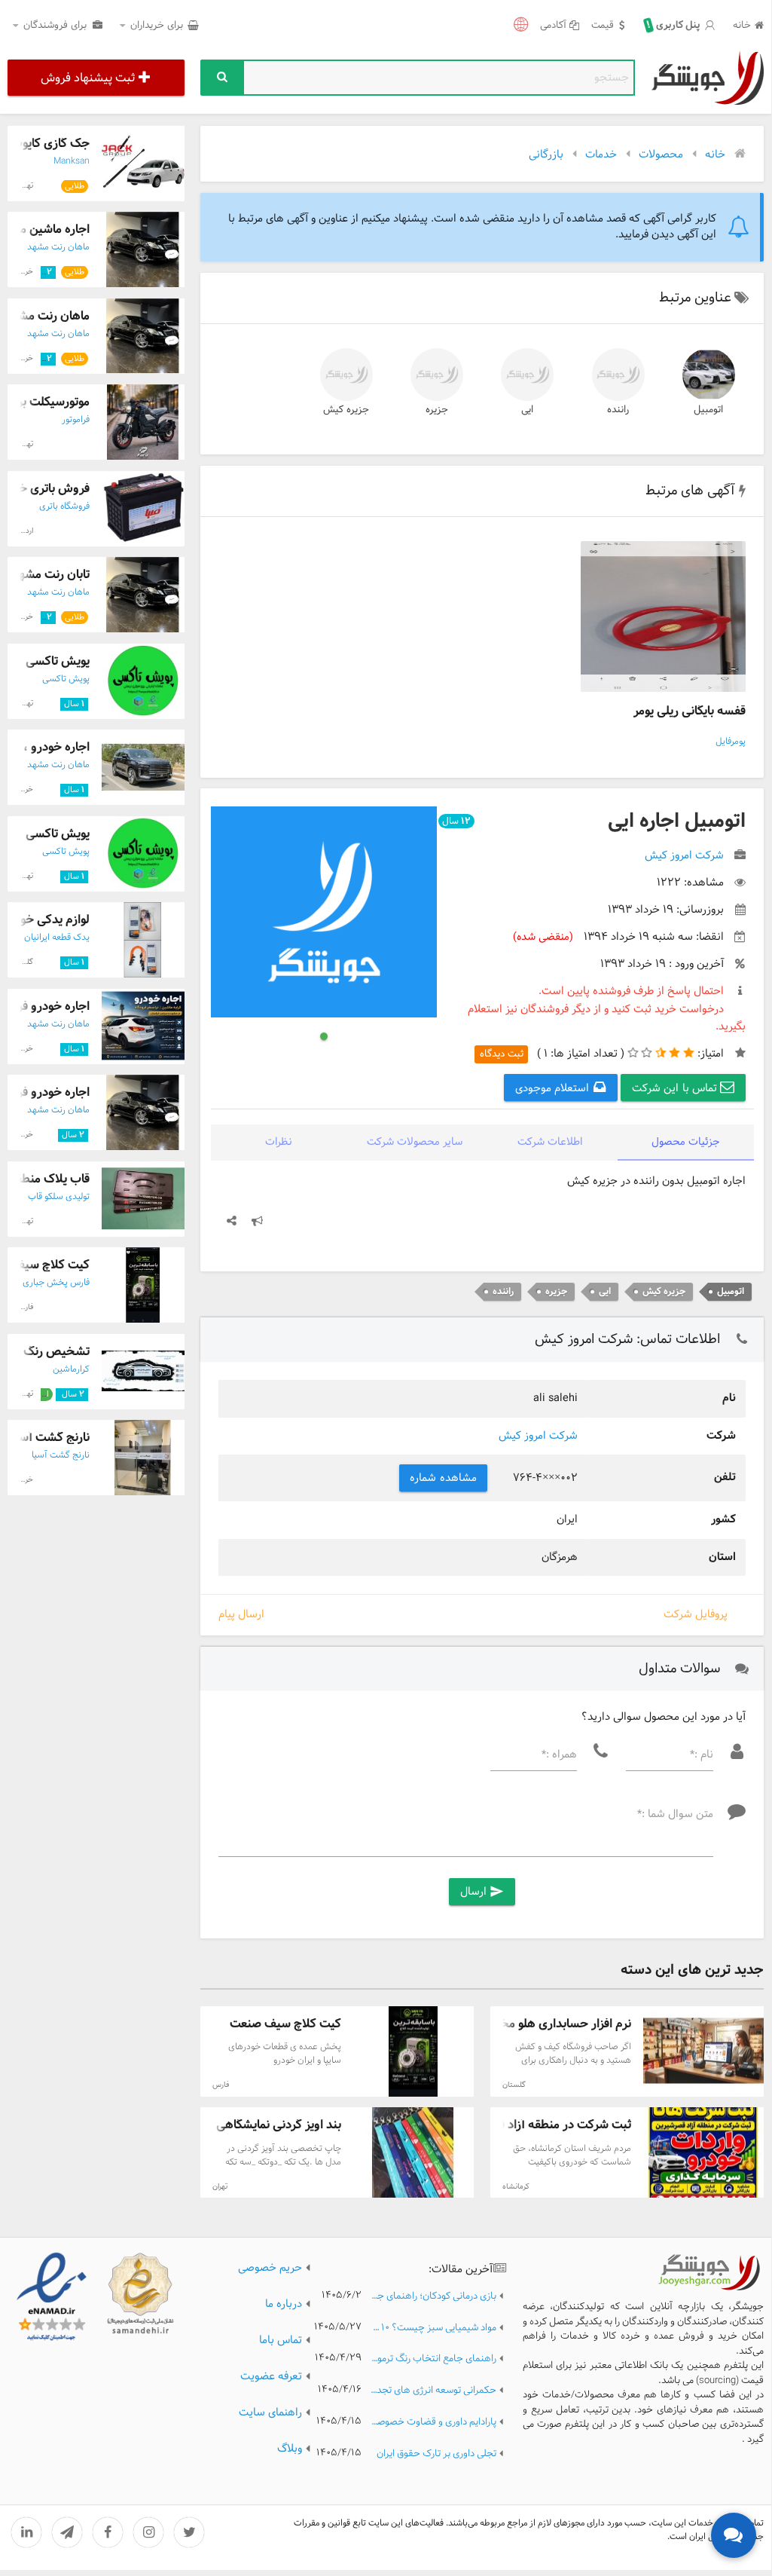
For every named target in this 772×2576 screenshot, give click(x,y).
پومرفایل (731, 742)
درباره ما (284, 2304)
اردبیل (24, 531)
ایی (527, 410)
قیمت (603, 26)
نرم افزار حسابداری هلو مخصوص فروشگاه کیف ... (508, 2024)
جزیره (437, 410)
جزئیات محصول (686, 1142)
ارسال (482, 1892)
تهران (220, 2187)
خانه (742, 26)
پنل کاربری (673, 26)
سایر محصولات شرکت (415, 1142)
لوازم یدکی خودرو (46, 920)
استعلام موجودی (554, 1088)
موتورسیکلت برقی (47, 402)
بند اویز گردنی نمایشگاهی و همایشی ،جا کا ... (230, 2125)
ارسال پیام (241, 1615)
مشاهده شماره (443, 1478)
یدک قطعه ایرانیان (57, 938)
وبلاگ (290, 2449)
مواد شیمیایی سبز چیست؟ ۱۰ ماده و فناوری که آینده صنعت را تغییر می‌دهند (433, 2328)
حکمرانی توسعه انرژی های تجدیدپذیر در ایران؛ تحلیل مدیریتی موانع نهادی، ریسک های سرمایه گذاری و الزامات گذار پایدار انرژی (433, 2391)
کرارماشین (71, 1369)
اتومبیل (708, 410)
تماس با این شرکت (676, 1088)
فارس (221, 2085)
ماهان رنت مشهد (58, 247)
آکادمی (553, 26)
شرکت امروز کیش (538, 1436)
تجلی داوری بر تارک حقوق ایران (436, 2454)
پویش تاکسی (58, 661)
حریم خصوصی (270, 2268)
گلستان (514, 2085)
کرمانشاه (516, 2187)
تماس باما (281, 2340)
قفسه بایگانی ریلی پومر (690, 711)
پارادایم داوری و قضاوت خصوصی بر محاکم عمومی (433, 2423)
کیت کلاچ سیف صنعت (285, 2024)
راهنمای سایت (270, 2412)
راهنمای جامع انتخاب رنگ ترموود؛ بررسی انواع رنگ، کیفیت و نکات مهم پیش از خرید (433, 2359)
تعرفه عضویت (271, 2376)
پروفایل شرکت (696, 1614)
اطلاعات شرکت (550, 1142)
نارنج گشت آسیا (50, 1438)
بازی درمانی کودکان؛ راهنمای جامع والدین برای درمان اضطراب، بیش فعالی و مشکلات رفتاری (433, 2297)
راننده (618, 410)
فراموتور (76, 420)
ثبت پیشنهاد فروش (88, 78)
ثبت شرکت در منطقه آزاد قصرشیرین (542, 2125)
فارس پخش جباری (56, 1283)
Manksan (72, 161)
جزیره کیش (346, 410)
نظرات (279, 1142)
